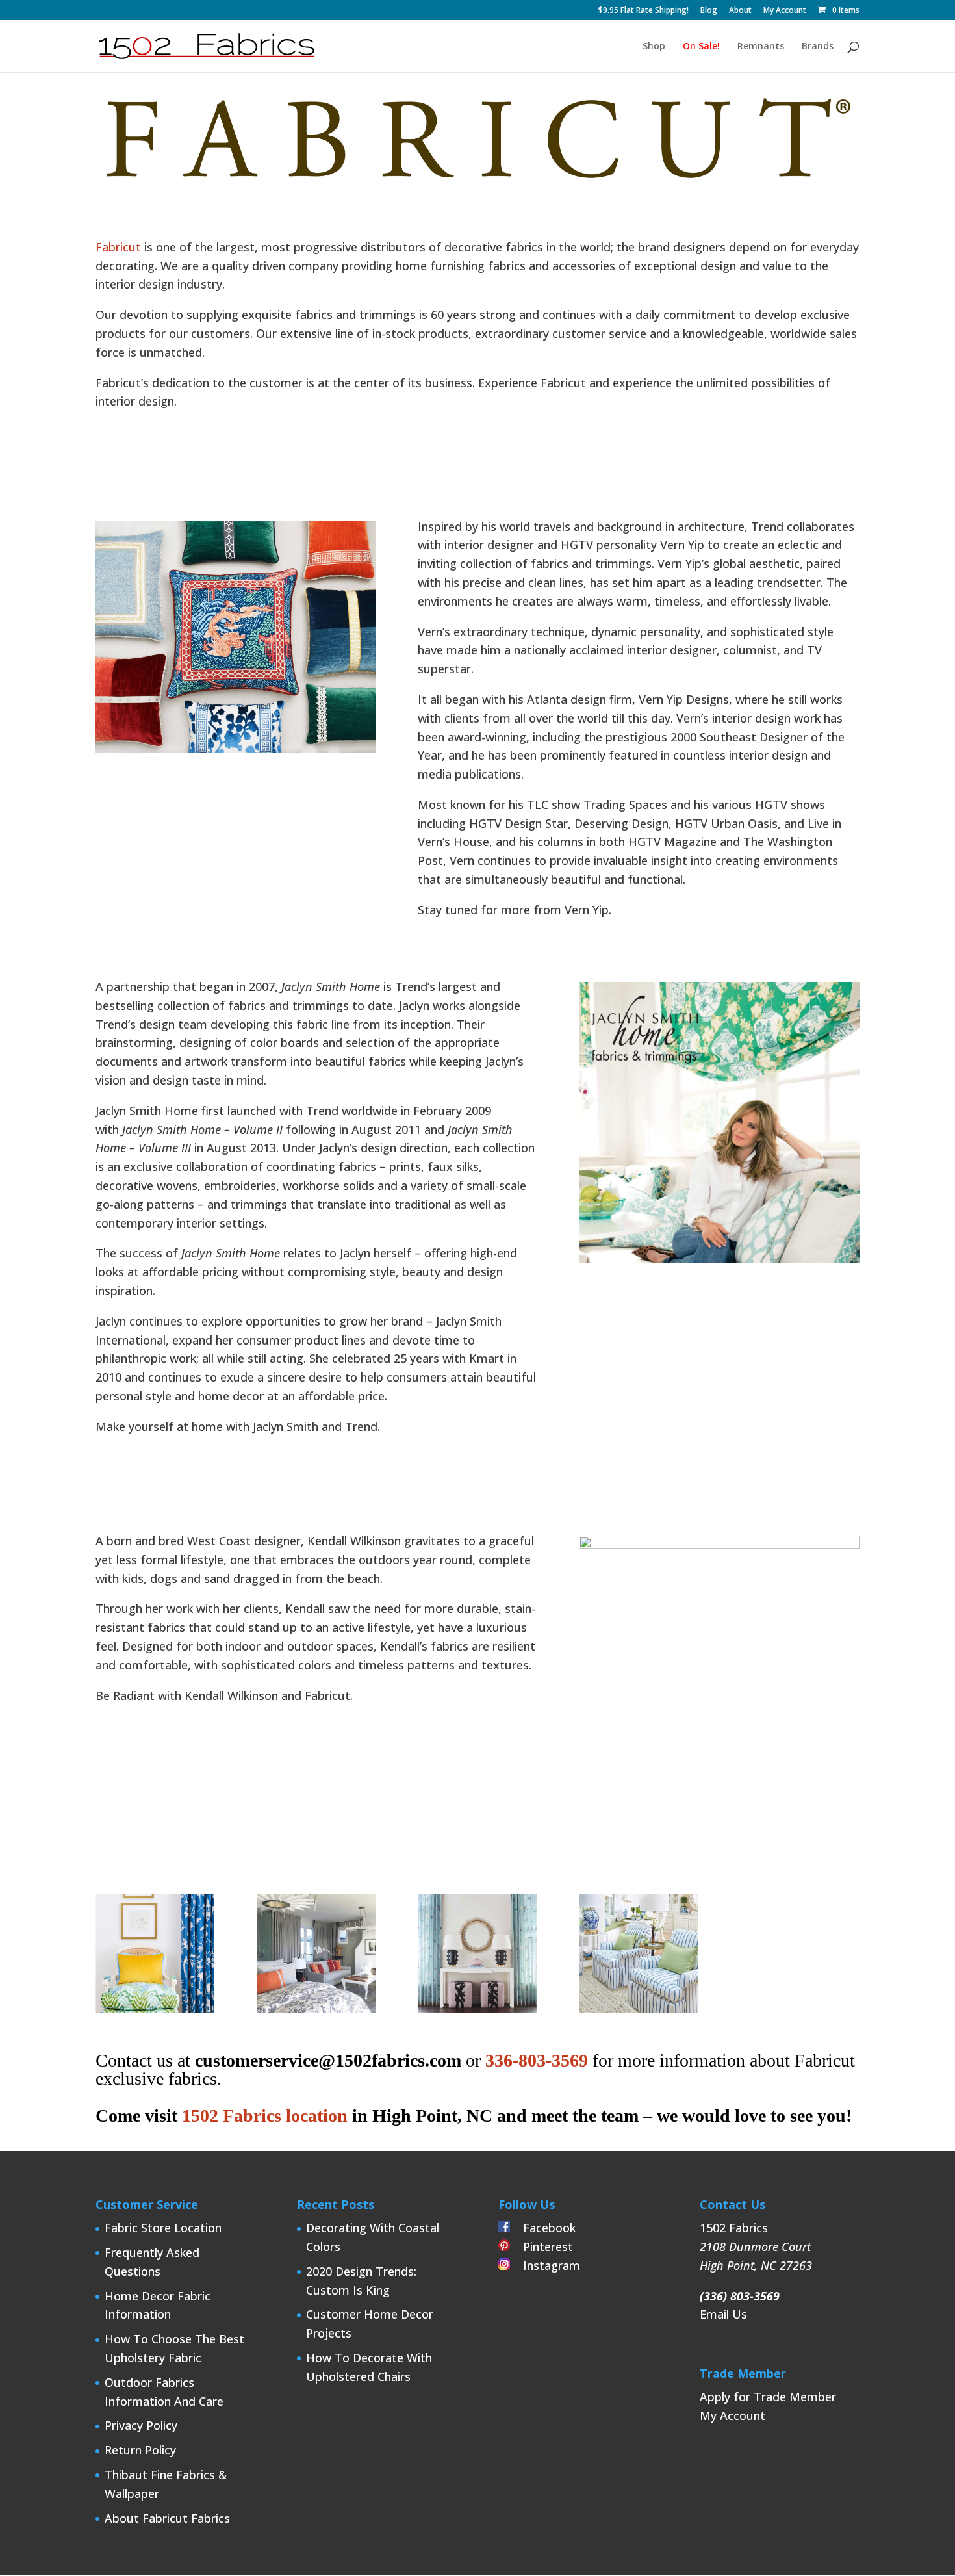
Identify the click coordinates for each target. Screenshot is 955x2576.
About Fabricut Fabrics (167, 2518)
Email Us (723, 2314)
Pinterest (541, 2247)
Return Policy (140, 2450)
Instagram (545, 2265)
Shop (654, 47)
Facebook (543, 2228)
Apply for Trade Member (768, 2397)
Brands (818, 47)
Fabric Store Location (163, 2228)
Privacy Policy (141, 2425)
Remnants (761, 47)
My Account (785, 11)
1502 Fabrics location (265, 2116)
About (740, 11)
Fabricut (118, 247)
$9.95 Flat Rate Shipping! (643, 11)
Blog (709, 11)
